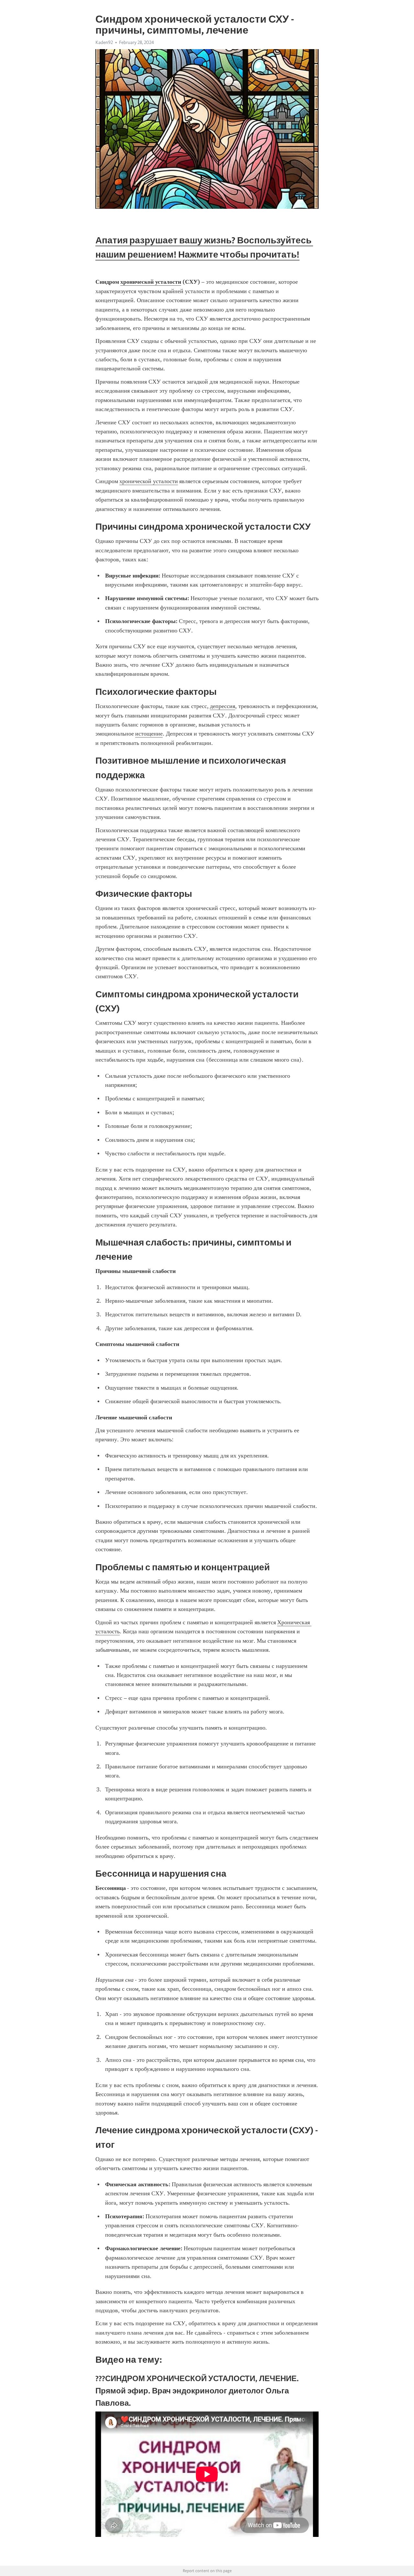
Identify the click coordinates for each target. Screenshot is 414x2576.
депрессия (223, 706)
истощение (149, 734)
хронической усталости (149, 481)
